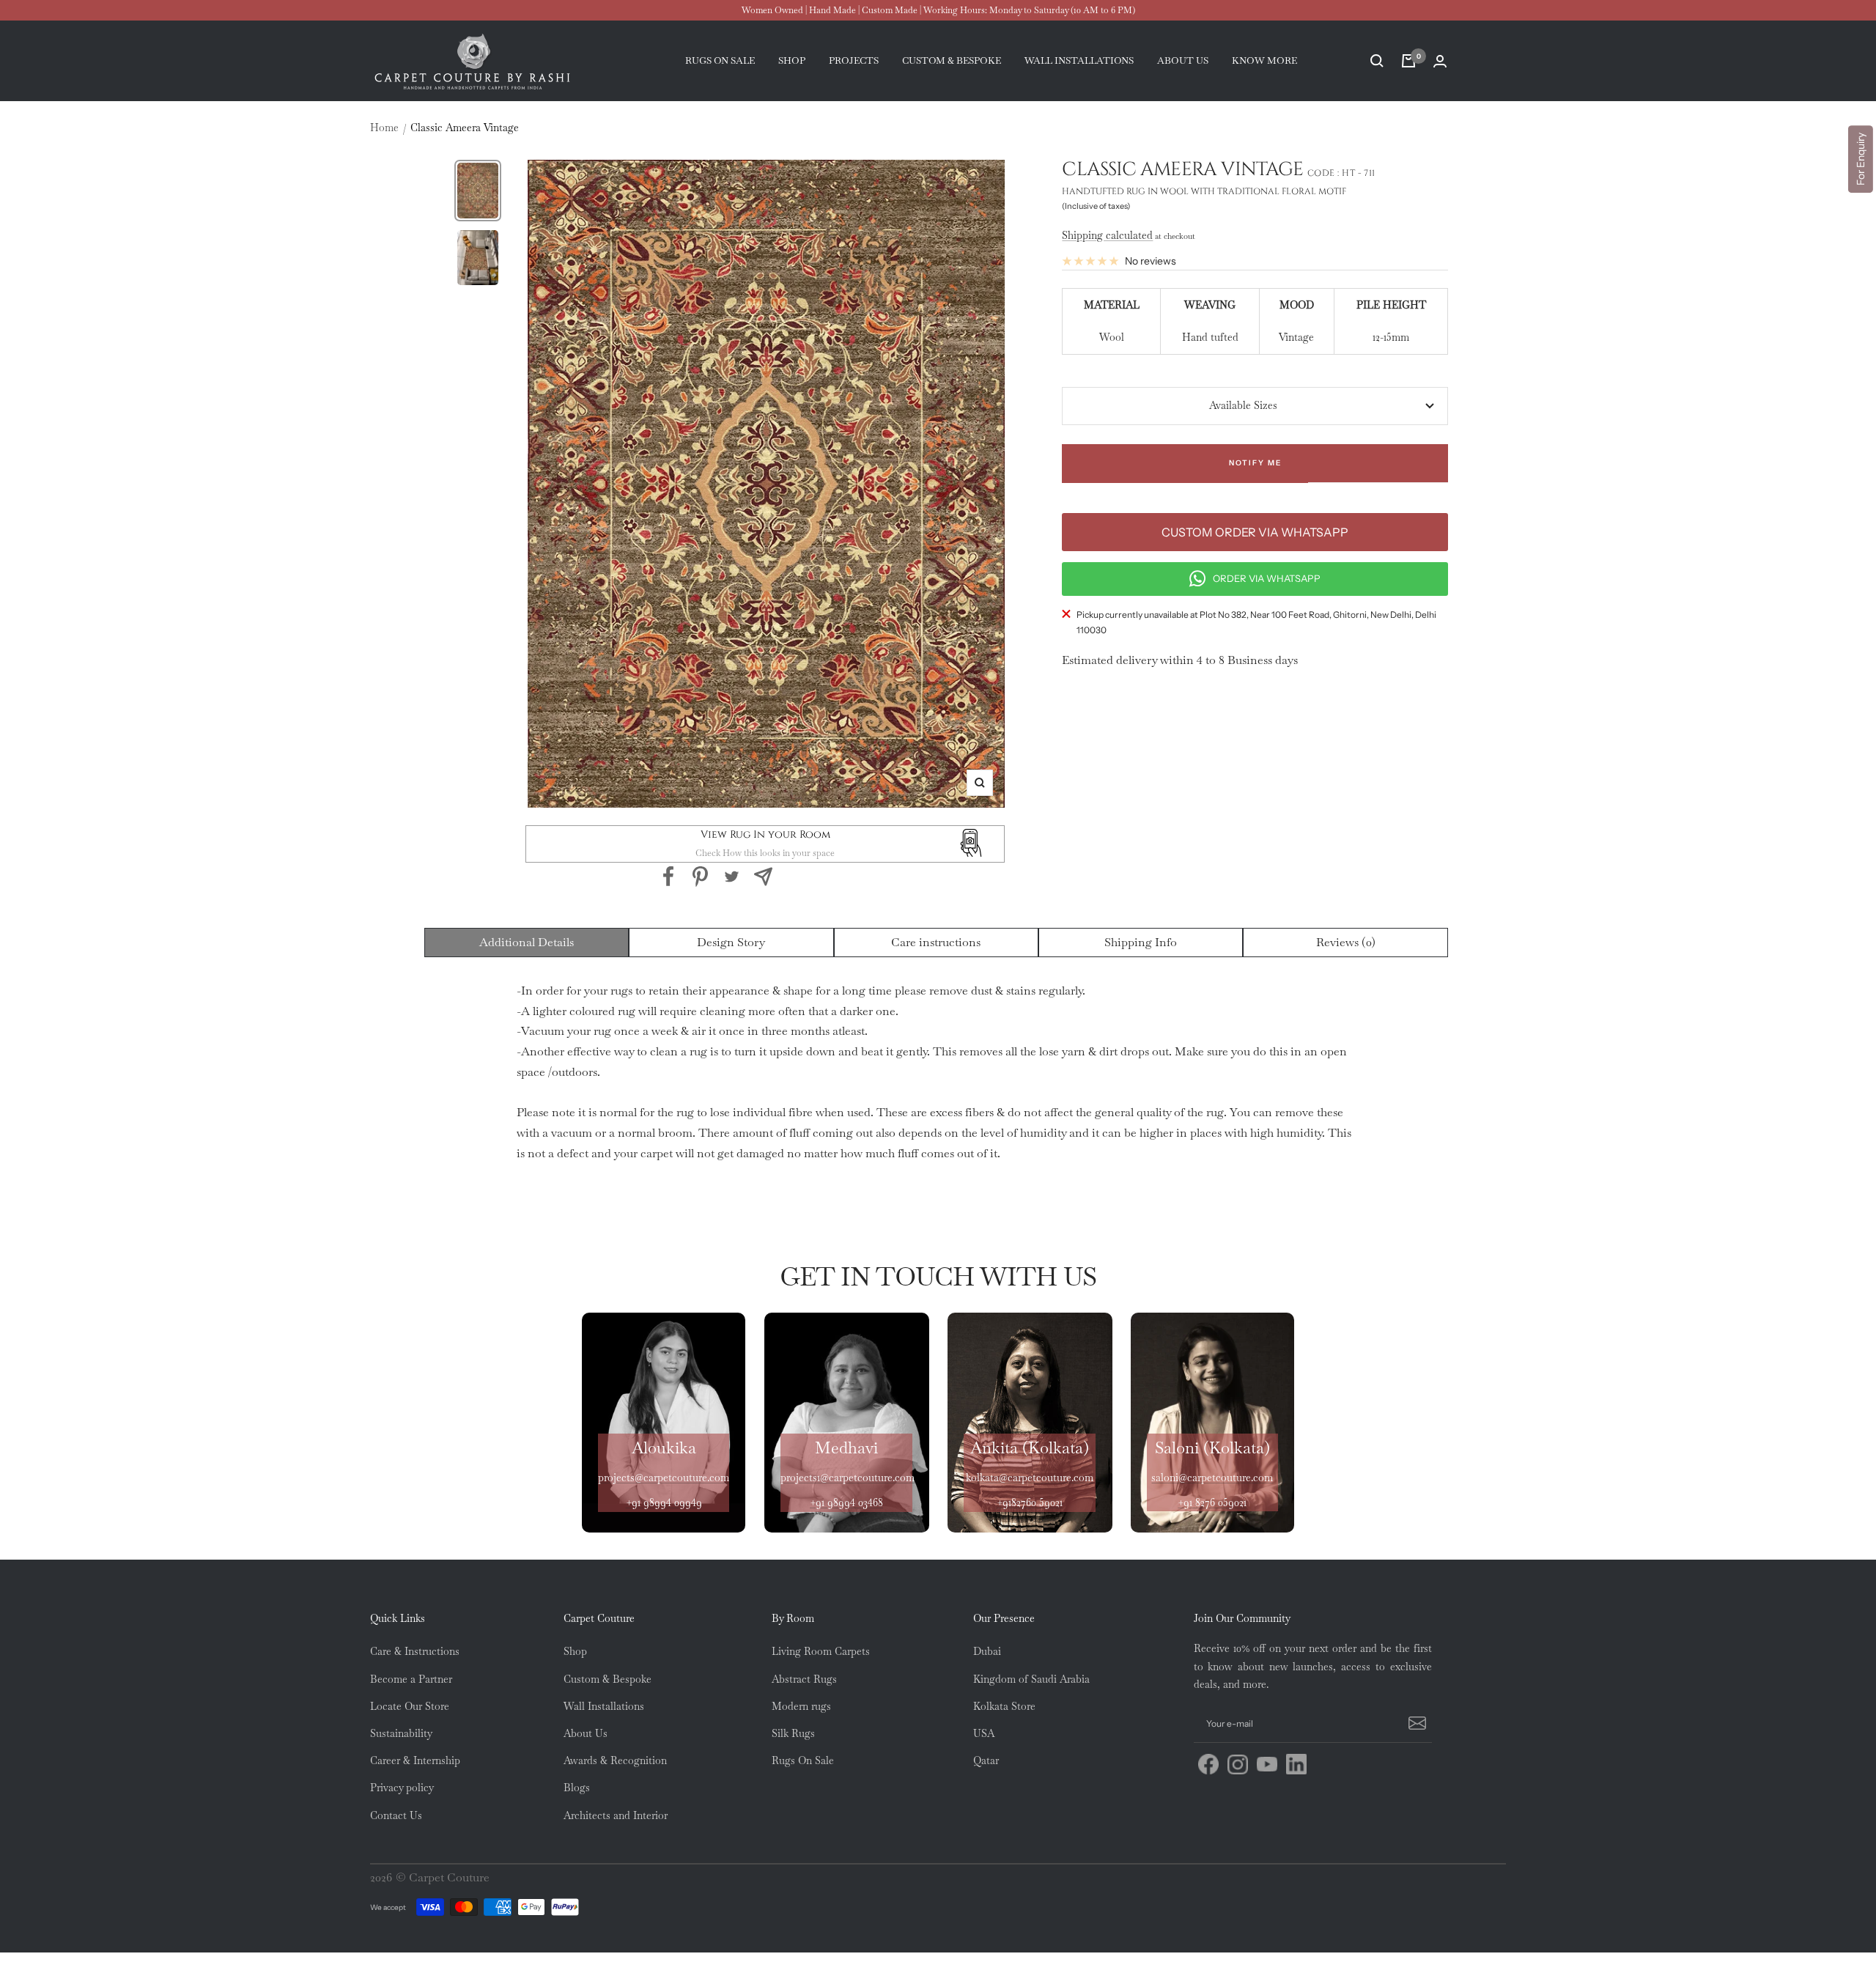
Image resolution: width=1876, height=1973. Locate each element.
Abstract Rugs (804, 1679)
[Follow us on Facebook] (1208, 1764)
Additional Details (527, 942)
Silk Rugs (793, 1733)
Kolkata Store (1004, 1706)
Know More (1264, 60)
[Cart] (1408, 61)
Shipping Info (1141, 942)
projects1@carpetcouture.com (847, 1478)
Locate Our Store (410, 1706)
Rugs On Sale (803, 1760)
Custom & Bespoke (608, 1679)
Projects (854, 60)
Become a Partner (411, 1679)
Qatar (986, 1760)
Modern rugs (801, 1706)
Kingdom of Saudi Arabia (1031, 1679)
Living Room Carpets (821, 1651)
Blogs (577, 1788)
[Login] (1440, 61)
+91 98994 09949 (664, 1502)
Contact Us (396, 1815)
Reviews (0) (1346, 942)
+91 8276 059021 (1212, 1502)
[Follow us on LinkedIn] (1296, 1764)
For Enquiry (1861, 159)
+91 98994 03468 (846, 1502)
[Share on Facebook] (669, 877)
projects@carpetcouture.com (664, 1478)
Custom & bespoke (952, 60)
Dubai (987, 1651)
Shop (792, 60)
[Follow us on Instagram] (1238, 1764)
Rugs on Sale (720, 60)
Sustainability (401, 1733)
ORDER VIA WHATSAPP (1267, 578)
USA (984, 1733)
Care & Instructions (415, 1651)
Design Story (731, 942)
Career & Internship (415, 1760)
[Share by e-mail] (763, 877)
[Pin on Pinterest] (700, 877)
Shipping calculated (1107, 235)
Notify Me (1255, 463)
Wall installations (1079, 60)
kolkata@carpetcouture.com (1030, 1478)
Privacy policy (402, 1788)
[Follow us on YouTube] (1267, 1764)
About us (1183, 60)
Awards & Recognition (615, 1760)
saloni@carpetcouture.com (1212, 1478)
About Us (586, 1733)
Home (384, 128)
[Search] (1377, 61)
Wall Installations (604, 1706)
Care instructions (936, 942)
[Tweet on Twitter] (732, 877)
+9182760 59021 (1030, 1502)
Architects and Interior (616, 1815)
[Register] (1415, 1724)
